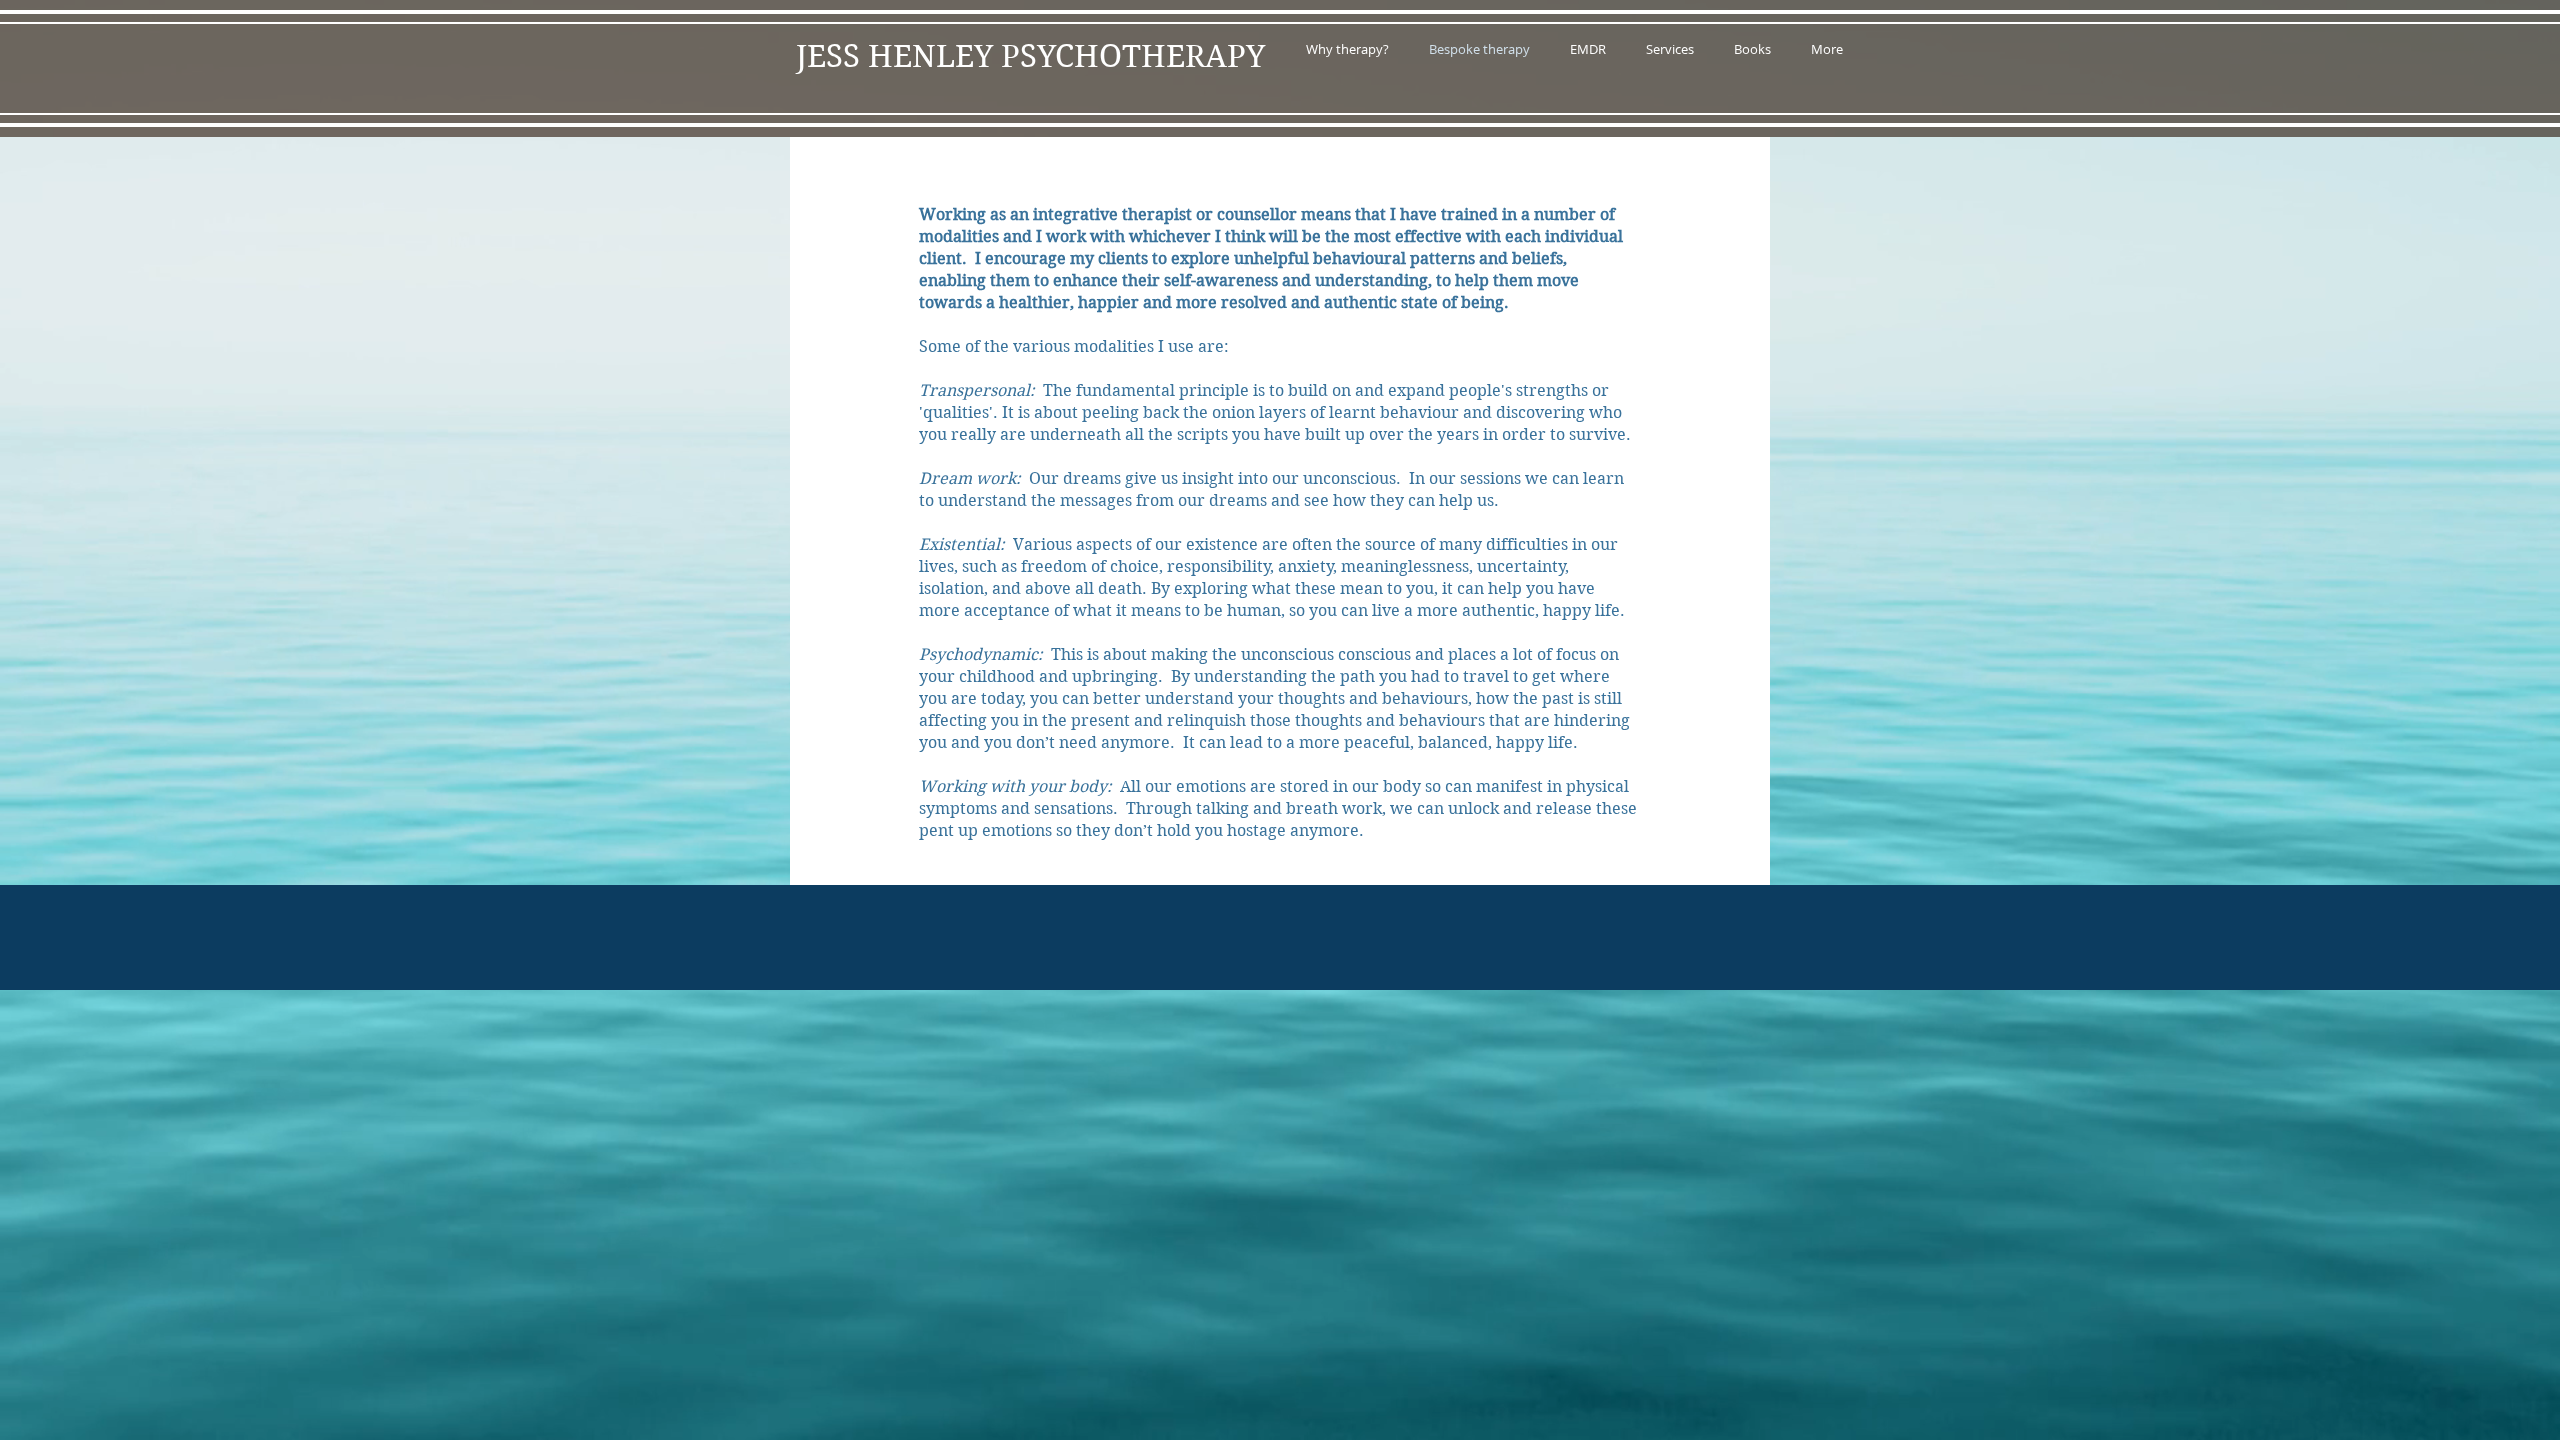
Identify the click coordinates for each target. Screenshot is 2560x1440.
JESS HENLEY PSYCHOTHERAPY (1030, 56)
